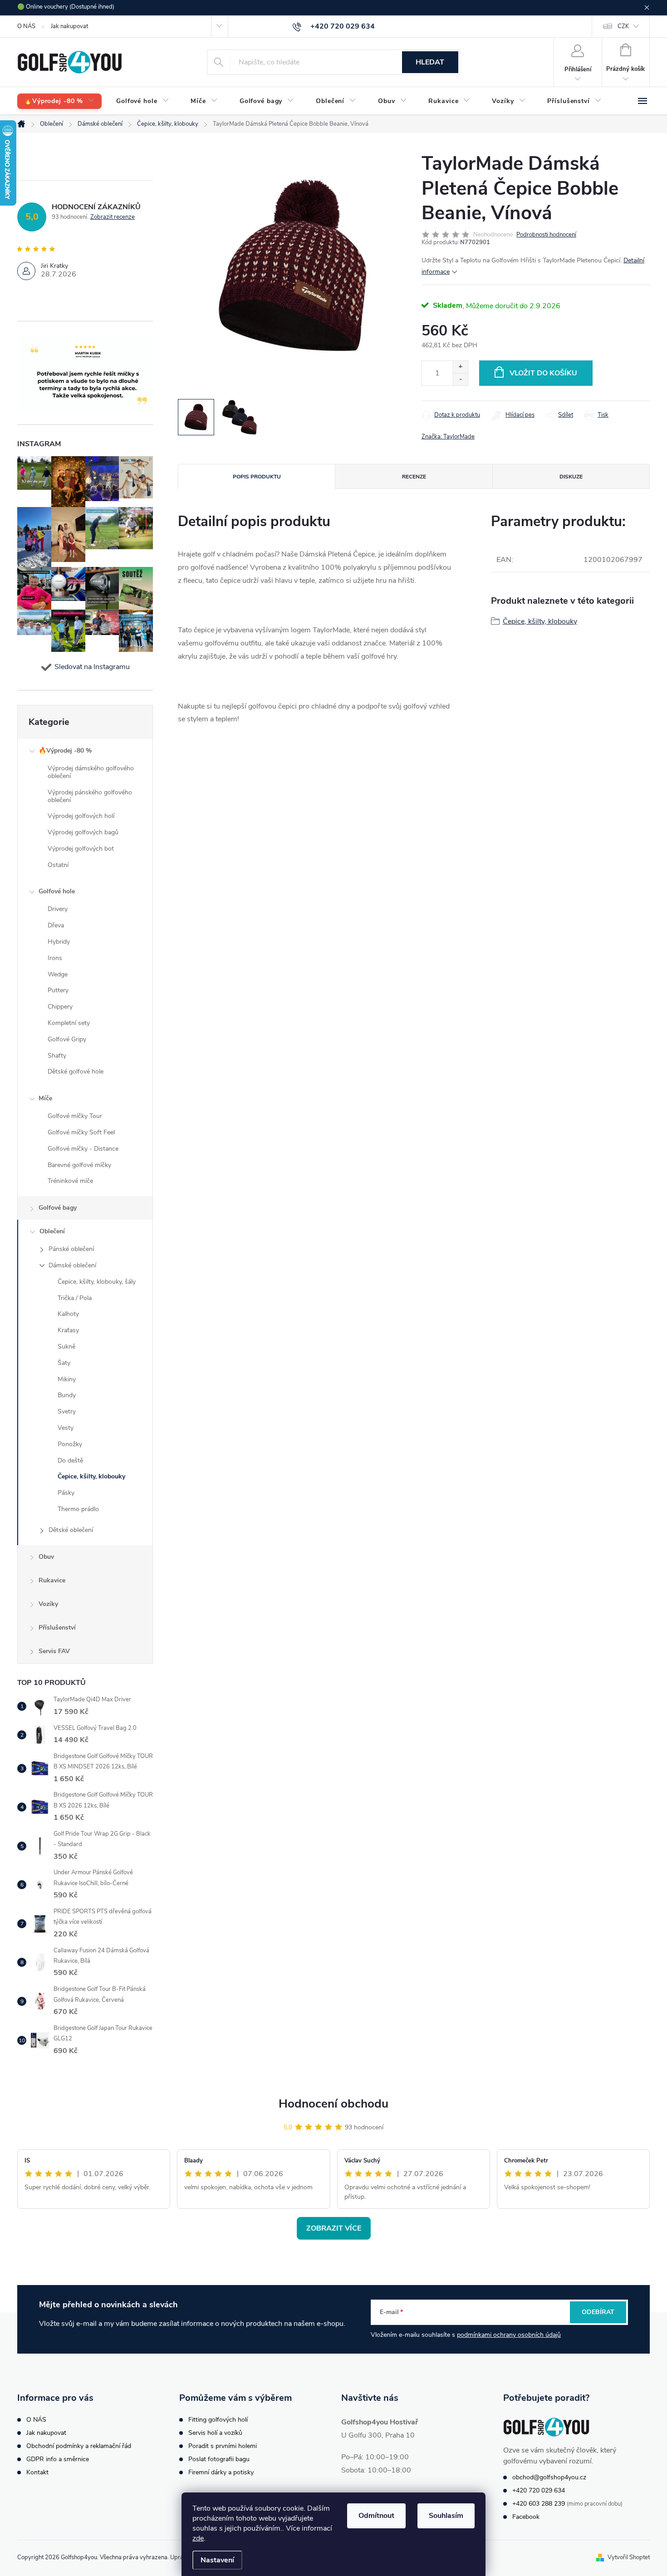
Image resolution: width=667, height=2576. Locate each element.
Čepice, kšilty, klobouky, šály (97, 1282)
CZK (623, 26)
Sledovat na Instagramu (92, 667)
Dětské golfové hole (76, 1071)
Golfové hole (57, 891)
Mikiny (67, 1379)
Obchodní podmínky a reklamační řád (79, 2446)
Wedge (58, 974)
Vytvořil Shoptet (629, 2557)
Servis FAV (54, 1651)
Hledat (430, 62)
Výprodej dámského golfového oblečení (91, 772)
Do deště (70, 1460)
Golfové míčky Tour (75, 1116)
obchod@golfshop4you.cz (549, 2477)
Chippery (60, 1007)
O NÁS (26, 26)
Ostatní (58, 865)
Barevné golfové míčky (79, 1165)
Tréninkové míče (70, 1181)
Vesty (66, 1428)
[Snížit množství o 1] (460, 379)
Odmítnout (376, 2516)
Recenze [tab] (414, 477)
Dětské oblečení (71, 1530)
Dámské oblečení (72, 1265)
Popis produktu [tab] (257, 477)
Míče (45, 1098)
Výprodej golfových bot (81, 849)
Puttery (58, 990)
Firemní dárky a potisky (221, 2472)
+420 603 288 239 (539, 2504)
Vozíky (48, 1604)
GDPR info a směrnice (58, 2459)
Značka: (448, 437)
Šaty (64, 1363)
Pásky (66, 1493)
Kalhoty (68, 1314)
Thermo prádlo (78, 1509)
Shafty (57, 1056)
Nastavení (217, 2560)
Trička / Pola (75, 1298)
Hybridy (59, 942)
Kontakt (37, 2472)
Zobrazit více (334, 2228)
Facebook (526, 2517)
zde (198, 2538)
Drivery (58, 909)
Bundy (67, 1395)
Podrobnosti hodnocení (546, 235)
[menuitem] (59, 101)
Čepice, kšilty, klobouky (91, 1476)
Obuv (46, 1557)
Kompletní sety (69, 1023)
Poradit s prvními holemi (223, 2446)
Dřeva (56, 925)
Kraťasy (68, 1330)
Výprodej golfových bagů (83, 832)
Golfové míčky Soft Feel (81, 1132)
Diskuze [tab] (571, 477)
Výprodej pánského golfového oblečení (90, 796)
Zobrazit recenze (113, 217)
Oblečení (52, 1231)
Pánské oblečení (71, 1249)
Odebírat (598, 2312)
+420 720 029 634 (539, 2490)
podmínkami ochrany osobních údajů (509, 2335)
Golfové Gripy (67, 1039)
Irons (55, 958)
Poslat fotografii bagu (219, 2459)
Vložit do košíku (543, 373)
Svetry (67, 1411)
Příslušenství (57, 1628)
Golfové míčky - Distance (83, 1149)
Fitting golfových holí (218, 2420)
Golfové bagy (58, 1208)
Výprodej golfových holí (81, 816)
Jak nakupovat (69, 26)
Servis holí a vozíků (215, 2433)
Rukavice (52, 1580)
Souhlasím (446, 2516)
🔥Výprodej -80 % (65, 751)
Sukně (66, 1347)
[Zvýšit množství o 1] (460, 367)
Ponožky (70, 1444)
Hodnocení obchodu (333, 2104)
